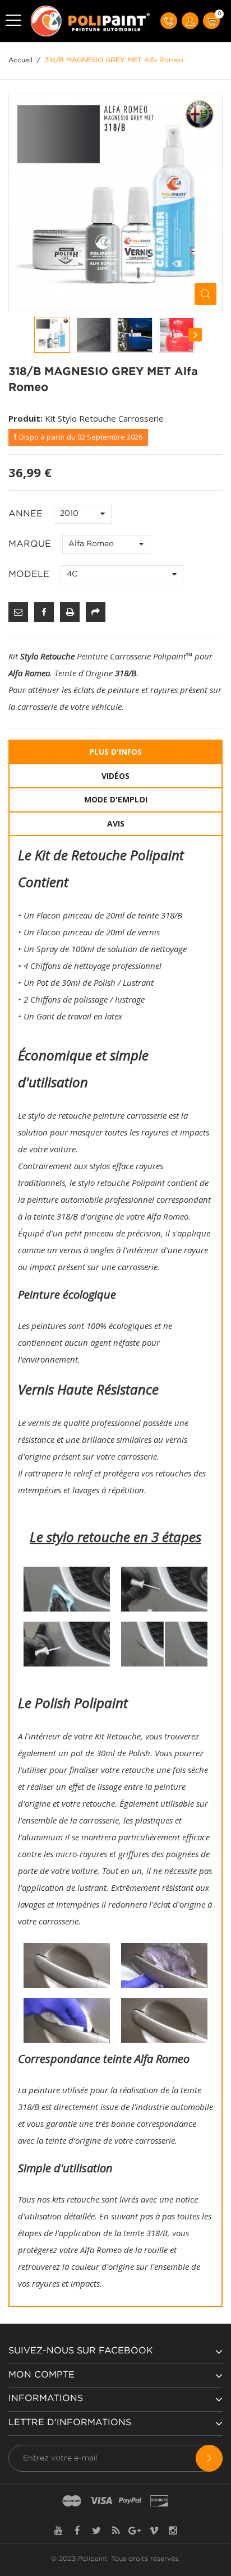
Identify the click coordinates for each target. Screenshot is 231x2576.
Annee (27, 514)
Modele (30, 574)
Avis (116, 823)
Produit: (26, 418)
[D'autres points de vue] (35, 335)
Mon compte (41, 2375)
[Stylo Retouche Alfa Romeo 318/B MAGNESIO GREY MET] (52, 335)
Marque (31, 544)
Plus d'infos (115, 752)
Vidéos (115, 776)
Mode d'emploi (116, 799)
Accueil (20, 60)
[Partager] (96, 612)
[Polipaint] (91, 21)
